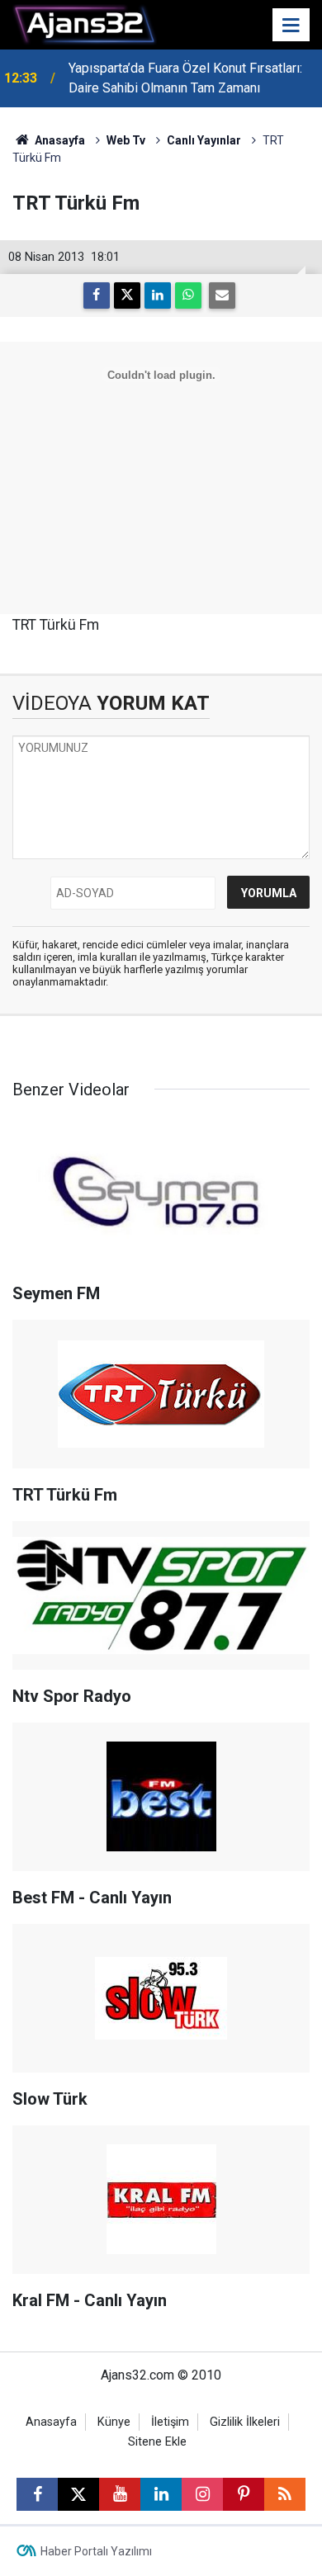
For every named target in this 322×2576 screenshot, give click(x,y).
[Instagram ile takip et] (202, 2494)
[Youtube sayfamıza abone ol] (120, 2494)
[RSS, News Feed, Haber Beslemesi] (285, 2494)
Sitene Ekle (157, 2442)
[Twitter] (127, 295)
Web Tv (126, 140)
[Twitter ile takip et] (78, 2494)
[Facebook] (97, 295)
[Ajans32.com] (85, 24)
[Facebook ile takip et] (37, 2494)
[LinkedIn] (158, 295)
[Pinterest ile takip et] (244, 2494)
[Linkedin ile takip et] (161, 2494)
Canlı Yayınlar (204, 140)
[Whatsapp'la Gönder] (188, 295)
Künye (114, 2422)
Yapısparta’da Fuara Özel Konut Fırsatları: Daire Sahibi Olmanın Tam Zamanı (185, 78)
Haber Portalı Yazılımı (96, 2551)
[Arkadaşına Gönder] (222, 295)
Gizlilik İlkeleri (245, 2422)
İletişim (170, 2422)
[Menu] (291, 26)
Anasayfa (59, 140)
